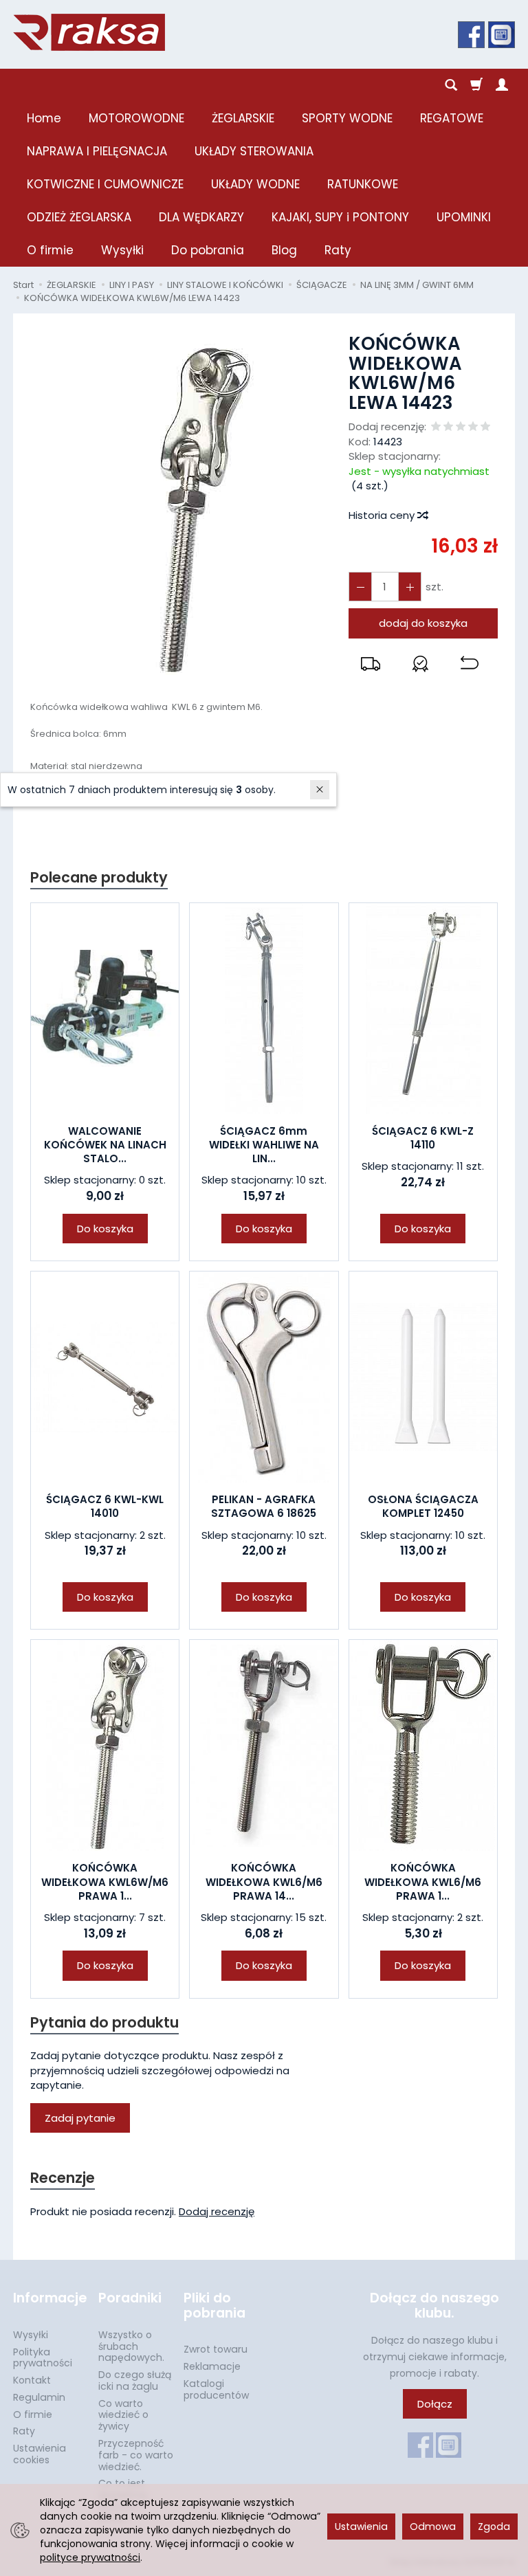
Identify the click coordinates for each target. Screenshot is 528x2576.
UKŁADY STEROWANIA (254, 151)
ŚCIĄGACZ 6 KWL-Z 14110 (423, 1138)
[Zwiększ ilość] (360, 587)
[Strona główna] (89, 32)
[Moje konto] (502, 85)
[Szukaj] (451, 85)
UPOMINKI (464, 217)
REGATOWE (452, 118)
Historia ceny (383, 515)
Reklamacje (212, 2366)
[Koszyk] (476, 85)
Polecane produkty (99, 877)
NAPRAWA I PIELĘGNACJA (97, 151)
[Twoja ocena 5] (485, 427)
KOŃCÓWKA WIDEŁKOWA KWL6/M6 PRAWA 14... (264, 1882)
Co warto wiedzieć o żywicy (123, 2415)
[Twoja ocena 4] (473, 427)
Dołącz (435, 2404)
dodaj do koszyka (423, 623)
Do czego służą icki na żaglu (135, 2380)
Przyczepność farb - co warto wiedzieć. (136, 2455)
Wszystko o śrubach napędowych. (131, 2346)
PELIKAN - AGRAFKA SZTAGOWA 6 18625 (264, 1506)
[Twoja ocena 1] (436, 427)
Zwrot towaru (216, 2349)
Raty (338, 250)
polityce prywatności (90, 2557)
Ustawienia (361, 2527)
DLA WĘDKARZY (201, 217)
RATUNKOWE (363, 184)
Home (44, 118)
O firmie (50, 250)
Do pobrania (208, 250)
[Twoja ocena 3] (461, 427)
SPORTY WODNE (347, 118)
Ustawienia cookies (40, 2454)
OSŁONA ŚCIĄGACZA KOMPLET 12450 (423, 1506)
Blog (284, 250)
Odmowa (433, 2527)
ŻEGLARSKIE (243, 118)
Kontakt (32, 2380)
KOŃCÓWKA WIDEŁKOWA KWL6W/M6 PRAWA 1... (105, 1882)
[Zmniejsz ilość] (410, 587)
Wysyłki (122, 250)
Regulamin (39, 2397)
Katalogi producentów (216, 2389)
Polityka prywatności (43, 2358)
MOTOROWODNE (136, 118)
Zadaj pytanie (80, 2118)
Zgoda (494, 2527)
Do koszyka (105, 1229)
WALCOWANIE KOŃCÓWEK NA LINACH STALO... (105, 1145)
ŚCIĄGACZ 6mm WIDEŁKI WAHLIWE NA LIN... (264, 1145)
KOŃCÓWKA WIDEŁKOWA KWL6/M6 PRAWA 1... (423, 1882)
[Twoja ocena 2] (448, 427)
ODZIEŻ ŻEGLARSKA (79, 217)
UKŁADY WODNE (255, 184)
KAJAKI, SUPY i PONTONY (340, 217)
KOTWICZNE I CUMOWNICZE (105, 184)
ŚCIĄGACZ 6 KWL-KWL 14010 (105, 1506)
